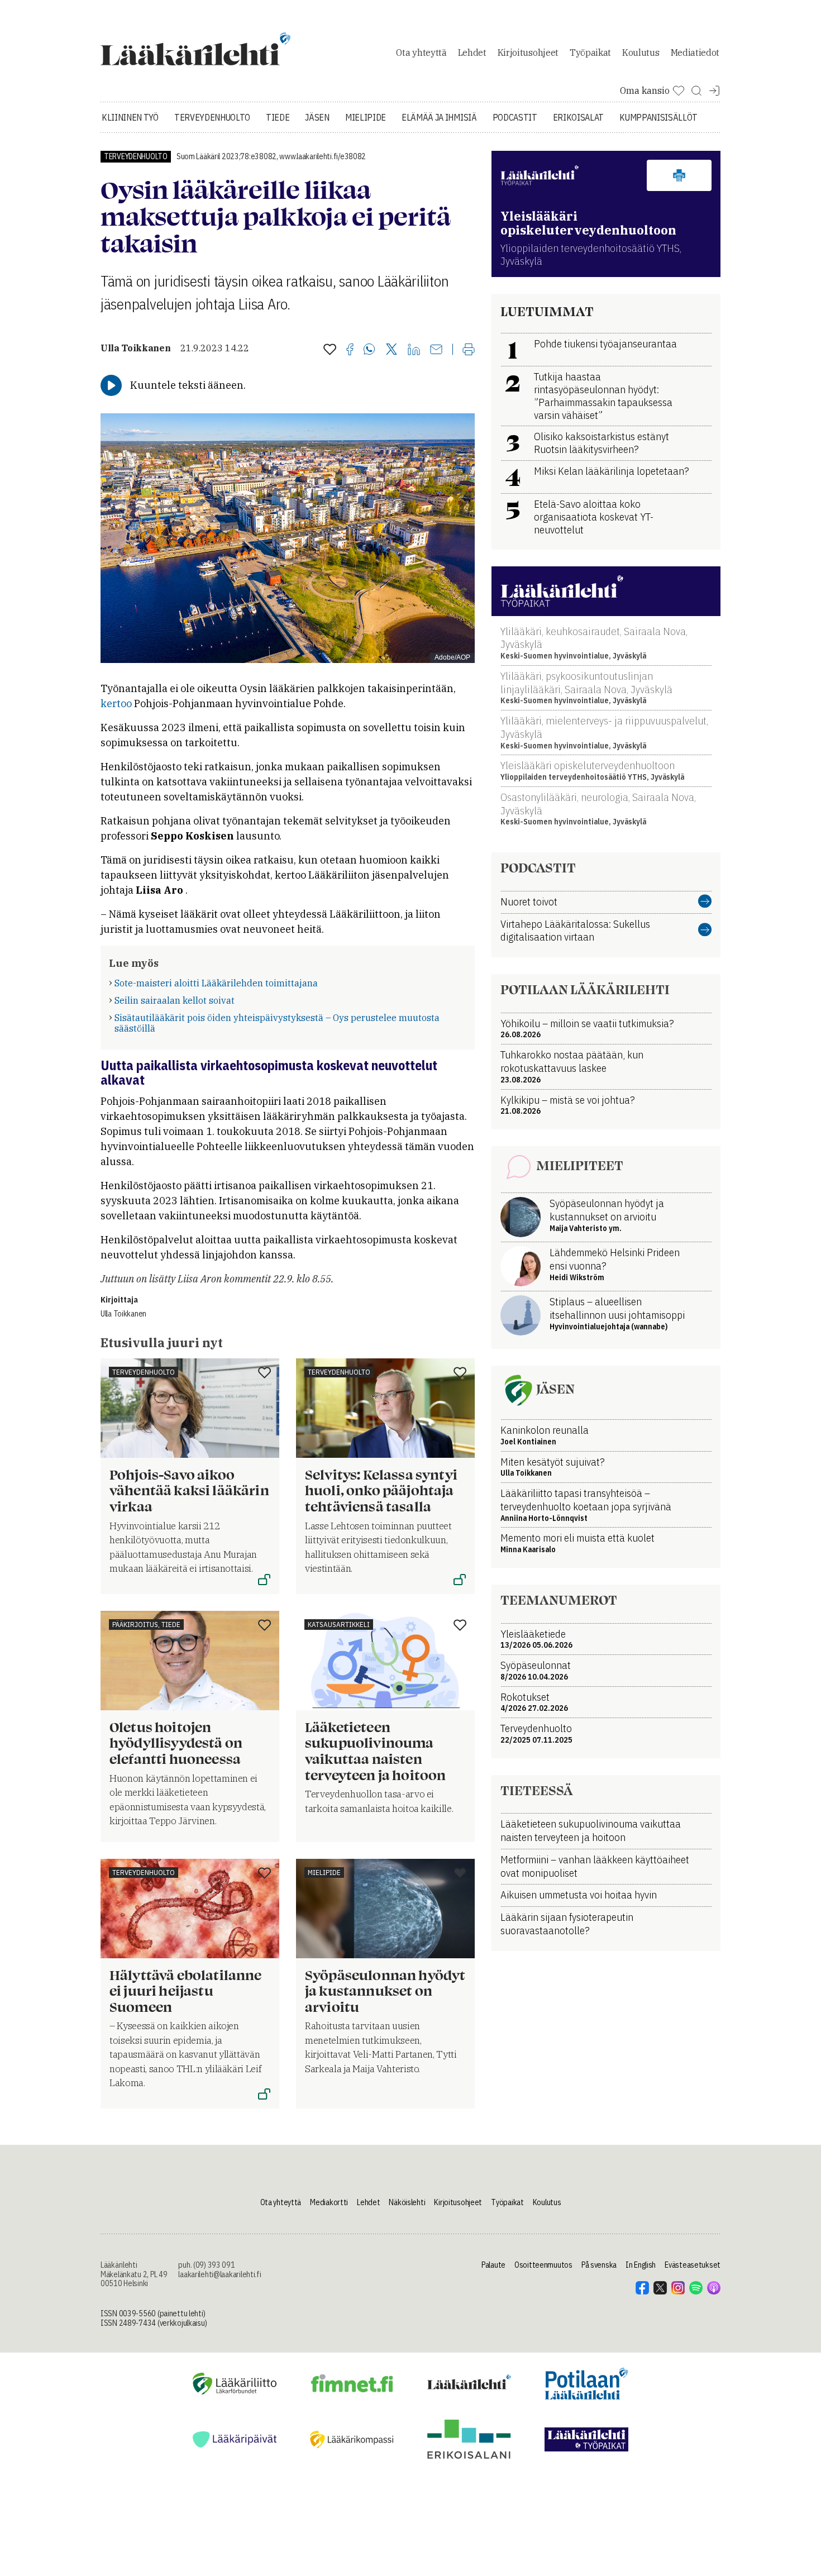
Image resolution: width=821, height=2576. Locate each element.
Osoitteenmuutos (543, 2265)
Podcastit (515, 117)
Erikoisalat (578, 117)
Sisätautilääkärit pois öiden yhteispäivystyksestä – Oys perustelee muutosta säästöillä (277, 1023)
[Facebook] (350, 350)
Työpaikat (590, 53)
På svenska (599, 2265)
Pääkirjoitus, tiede (146, 1625)
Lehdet (472, 53)
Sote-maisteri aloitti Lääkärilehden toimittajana (216, 983)
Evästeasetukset (693, 2265)
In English (641, 2265)
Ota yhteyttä (421, 53)
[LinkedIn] (414, 350)
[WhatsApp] (369, 350)
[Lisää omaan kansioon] (330, 350)
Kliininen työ (130, 117)
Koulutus (641, 53)
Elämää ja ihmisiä (439, 117)
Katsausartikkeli (339, 1625)
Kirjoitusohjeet (528, 53)
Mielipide (366, 117)
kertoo (117, 703)
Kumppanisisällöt (658, 117)
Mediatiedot (695, 53)
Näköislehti (407, 2202)
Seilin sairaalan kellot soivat (175, 1000)
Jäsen (317, 117)
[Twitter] (392, 350)
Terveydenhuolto (212, 117)
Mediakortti (329, 2202)
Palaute (493, 2265)
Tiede (278, 117)
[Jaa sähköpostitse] (436, 350)
